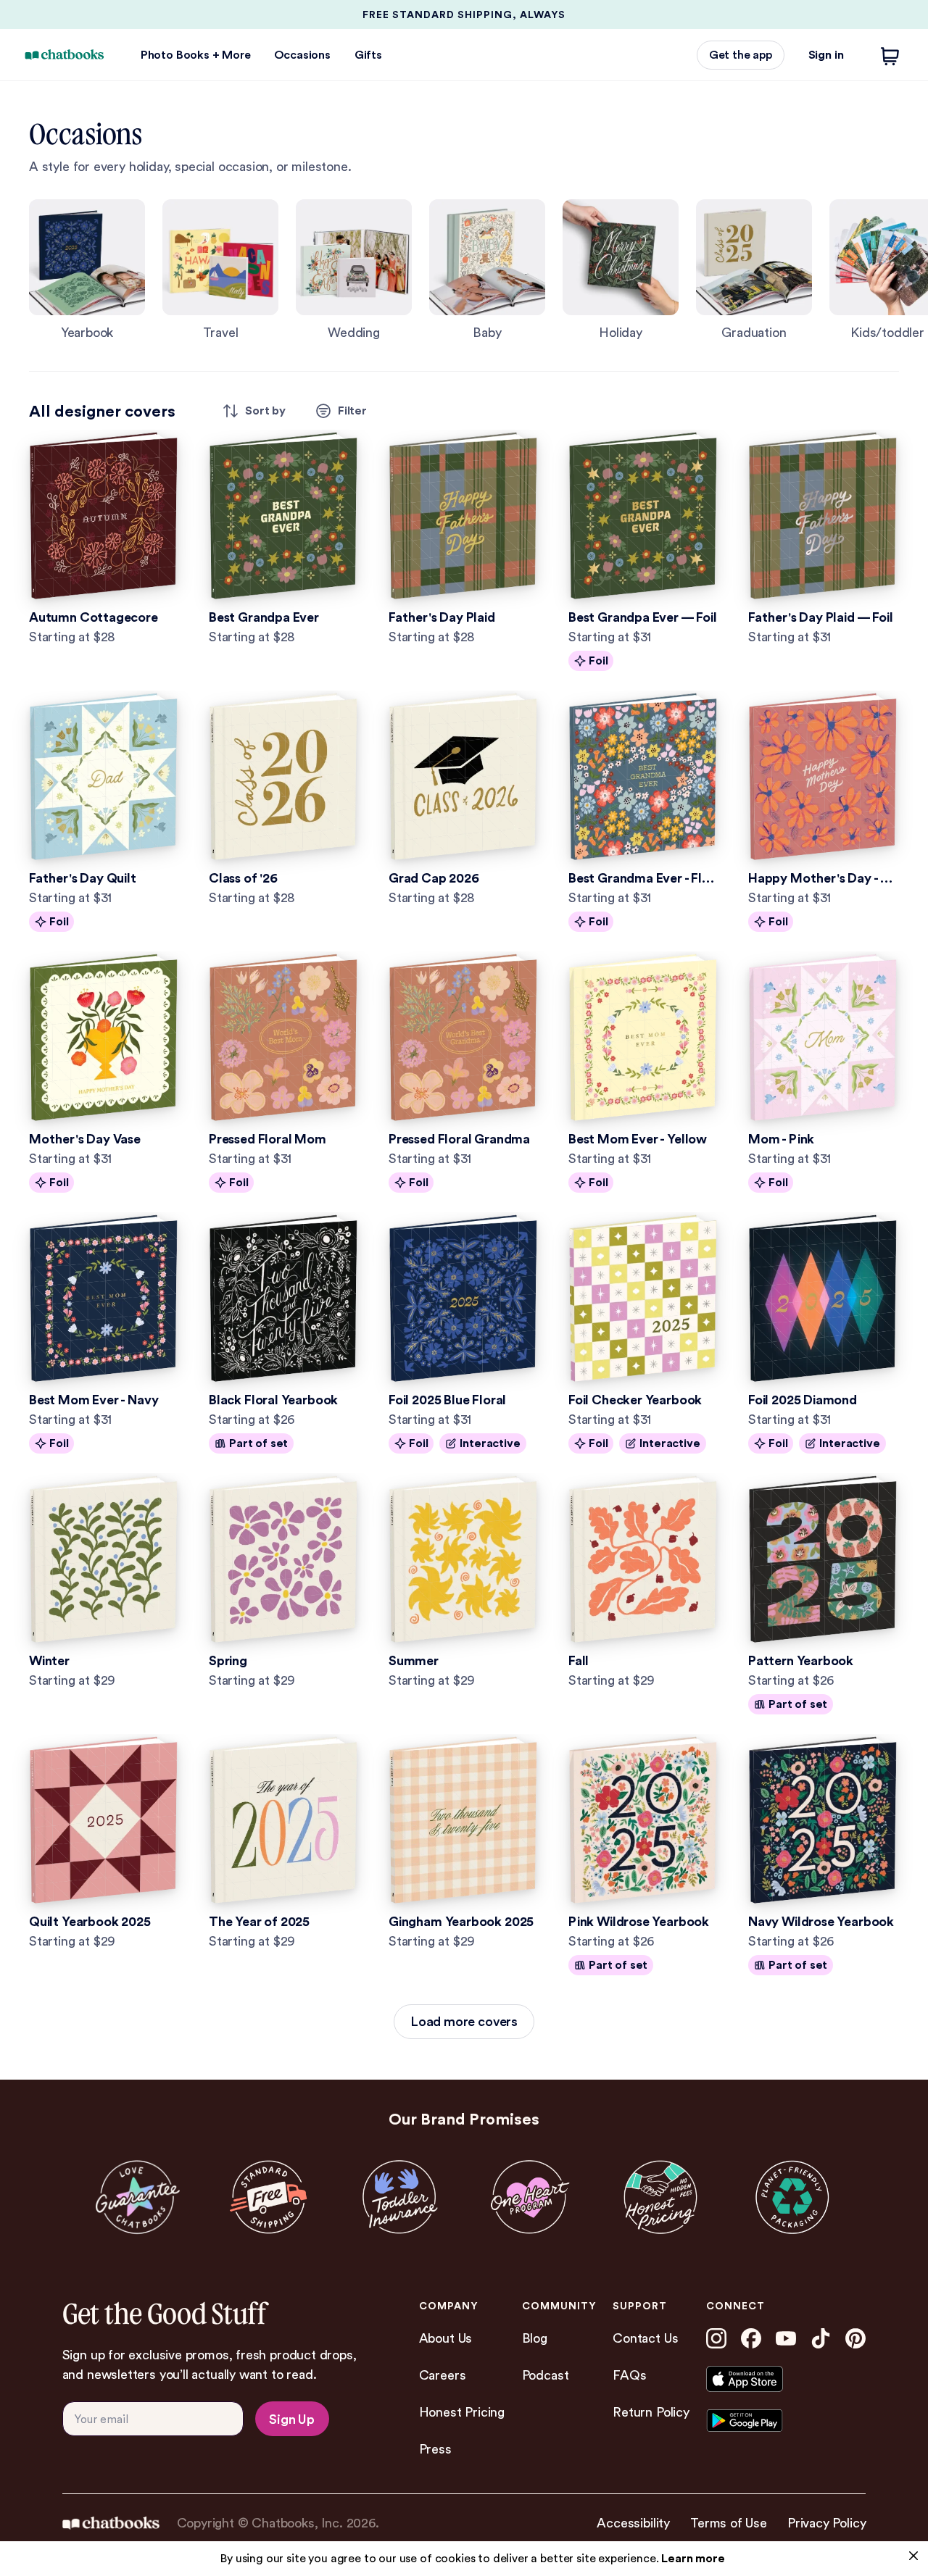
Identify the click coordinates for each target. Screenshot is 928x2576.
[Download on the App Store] (770, 2379)
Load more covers (464, 2021)
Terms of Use (729, 2523)
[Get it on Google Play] (770, 2421)
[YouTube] (786, 2338)
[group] (87, 271)
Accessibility (633, 2523)
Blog (535, 2338)
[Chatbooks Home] (65, 55)
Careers (443, 2375)
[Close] (913, 2556)
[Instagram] (716, 2338)
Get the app (741, 55)
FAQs (629, 2375)
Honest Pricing (462, 2412)
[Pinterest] (855, 2338)
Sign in (826, 55)
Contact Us (645, 2338)
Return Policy (651, 2412)
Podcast (546, 2375)
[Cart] (890, 55)
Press (435, 2449)
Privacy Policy (826, 2523)
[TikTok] (821, 2338)
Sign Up (292, 2419)
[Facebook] (751, 2338)
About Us (446, 2338)
